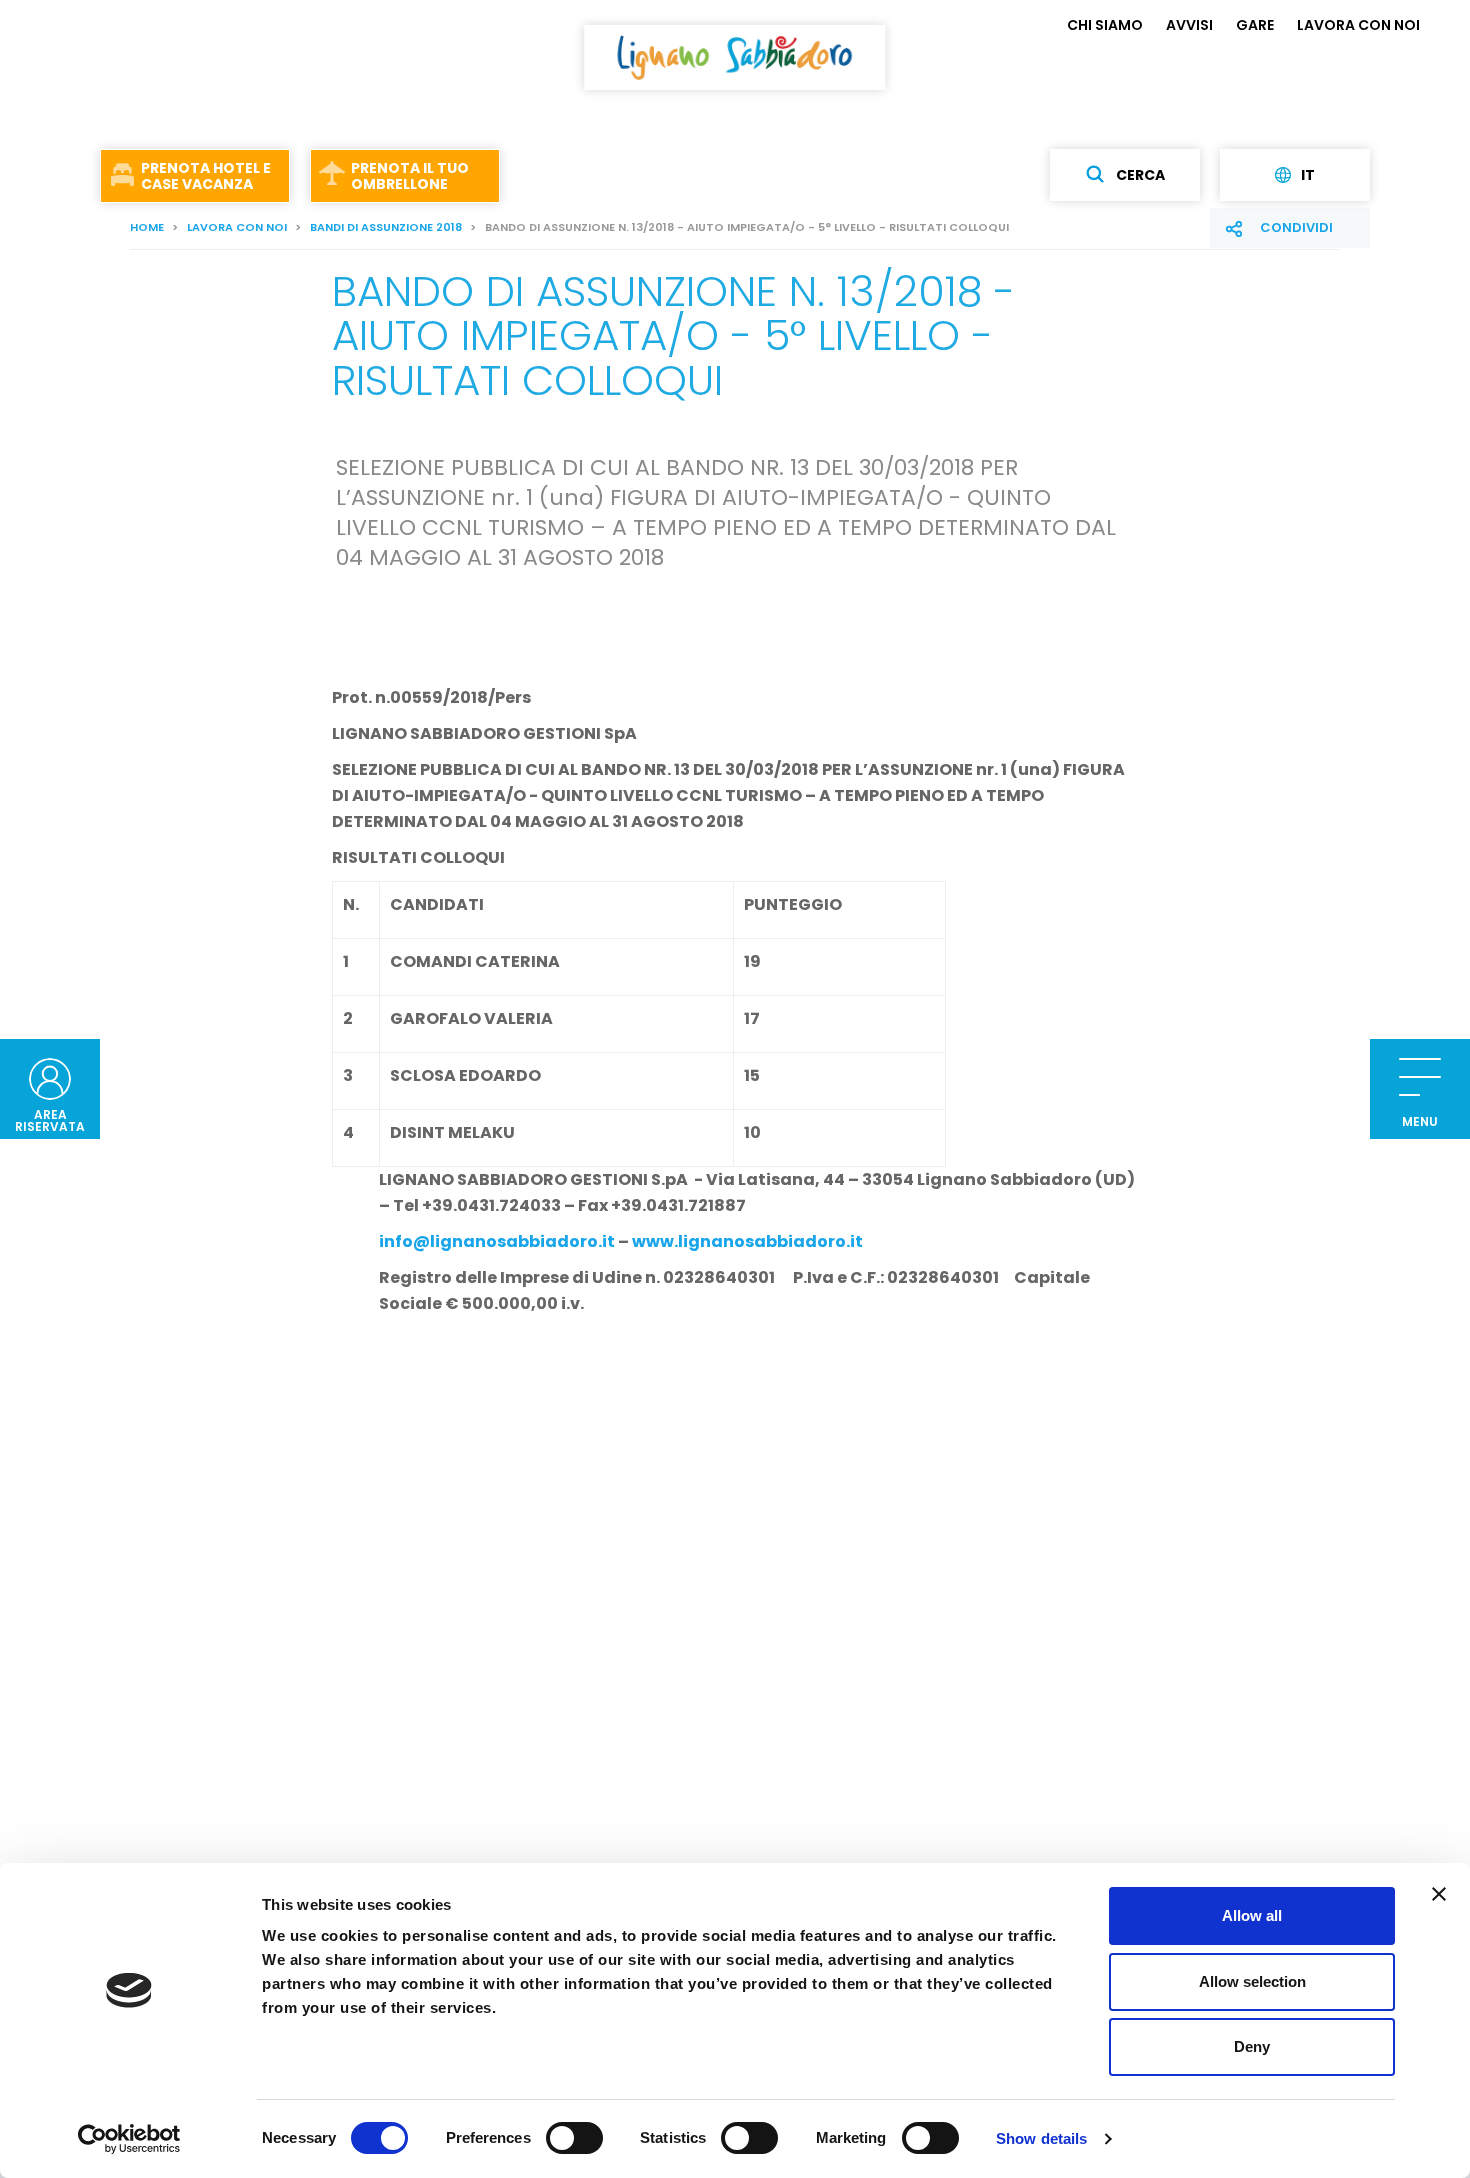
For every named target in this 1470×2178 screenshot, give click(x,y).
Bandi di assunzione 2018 (386, 227)
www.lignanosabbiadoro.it (747, 1241)
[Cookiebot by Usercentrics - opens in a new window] (129, 2139)
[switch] (574, 2138)
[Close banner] (1439, 1894)
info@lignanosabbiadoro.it (497, 1241)
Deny (1252, 2046)
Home (147, 227)
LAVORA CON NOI (1358, 25)
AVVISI (1189, 25)
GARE (1255, 25)
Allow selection (1252, 1981)
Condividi (1296, 227)
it (1308, 175)
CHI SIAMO (1105, 25)
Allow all (1252, 1915)
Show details (1041, 2138)
